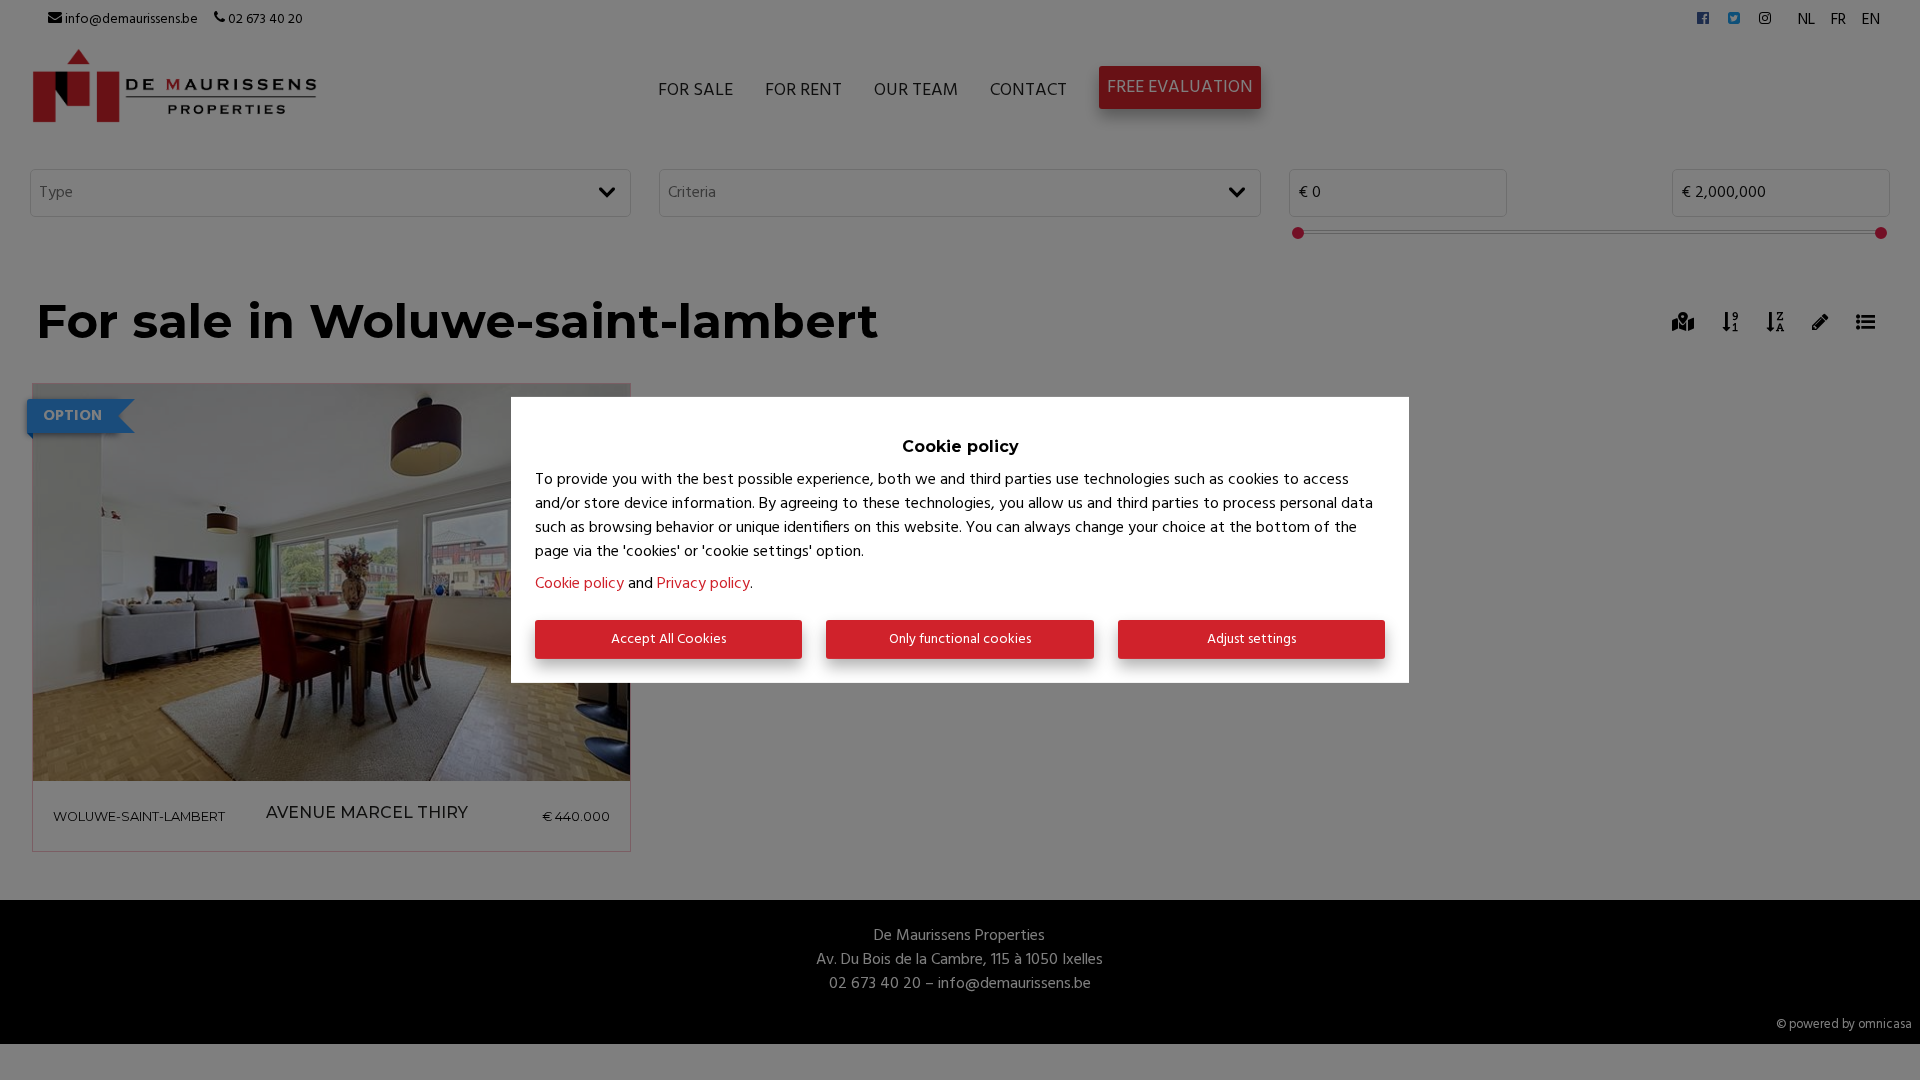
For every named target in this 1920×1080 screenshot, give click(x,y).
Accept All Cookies (668, 639)
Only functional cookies (960, 639)
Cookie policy (579, 584)
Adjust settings (1251, 639)
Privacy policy (703, 584)
